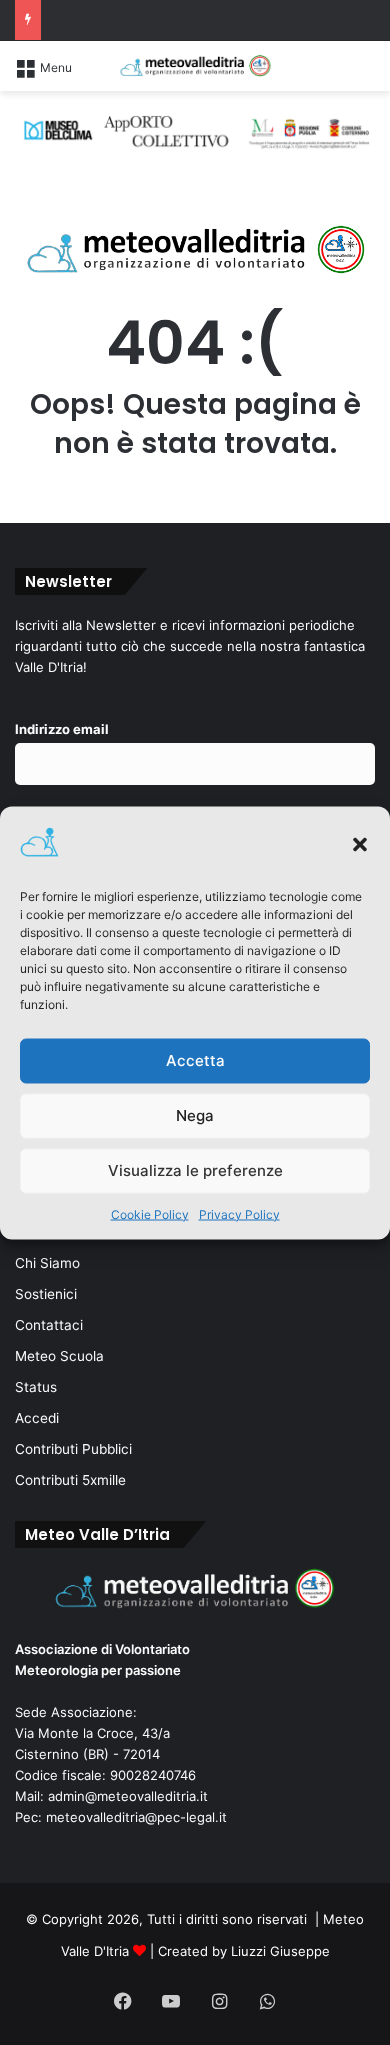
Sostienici (46, 1294)
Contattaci (49, 1325)
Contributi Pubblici (73, 1449)
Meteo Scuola (59, 1356)
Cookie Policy (150, 1213)
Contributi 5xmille (70, 1480)
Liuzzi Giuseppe (280, 1951)
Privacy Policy (239, 1213)
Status (36, 1387)
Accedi (37, 1418)
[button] (360, 844)
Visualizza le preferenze (195, 1170)
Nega (195, 1115)
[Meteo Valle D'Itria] (195, 66)
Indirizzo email (62, 729)
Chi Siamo (47, 1263)
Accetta (195, 1060)
